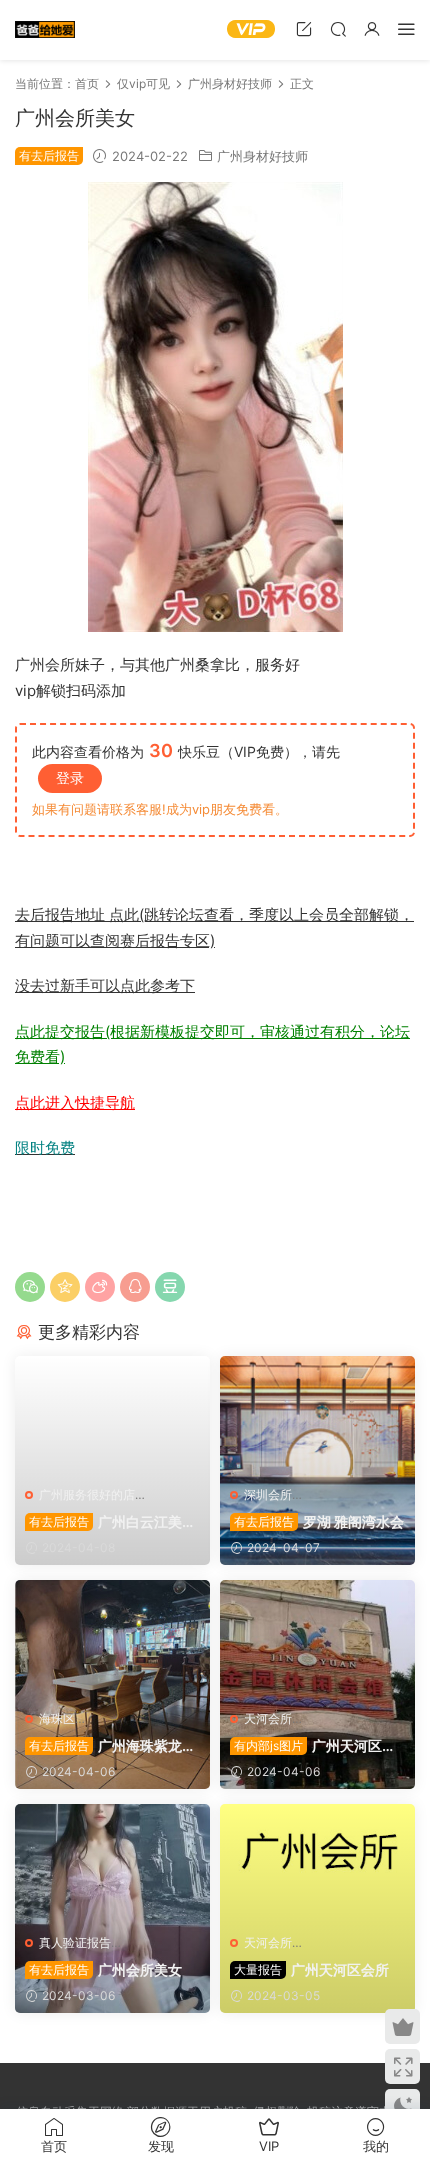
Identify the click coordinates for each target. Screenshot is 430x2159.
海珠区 (57, 1718)
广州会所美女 (105, 1969)
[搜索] (338, 28)
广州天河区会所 (311, 1969)
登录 (70, 777)
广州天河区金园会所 (313, 1746)
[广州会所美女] (112, 1864)
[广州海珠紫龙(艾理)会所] (112, 1640)
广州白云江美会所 (110, 1522)
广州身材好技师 (262, 156)
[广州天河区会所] (317, 1864)
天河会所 (268, 1718)
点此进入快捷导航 (75, 1102)
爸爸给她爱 (45, 30)
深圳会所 (268, 1494)
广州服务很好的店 (87, 1494)
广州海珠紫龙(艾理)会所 (103, 1746)
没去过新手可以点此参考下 (105, 985)
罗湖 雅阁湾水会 (319, 1521)
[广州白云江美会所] (112, 1416)
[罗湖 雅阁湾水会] (317, 1416)
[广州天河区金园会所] (317, 1640)
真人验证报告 (75, 1942)
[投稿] (304, 28)
